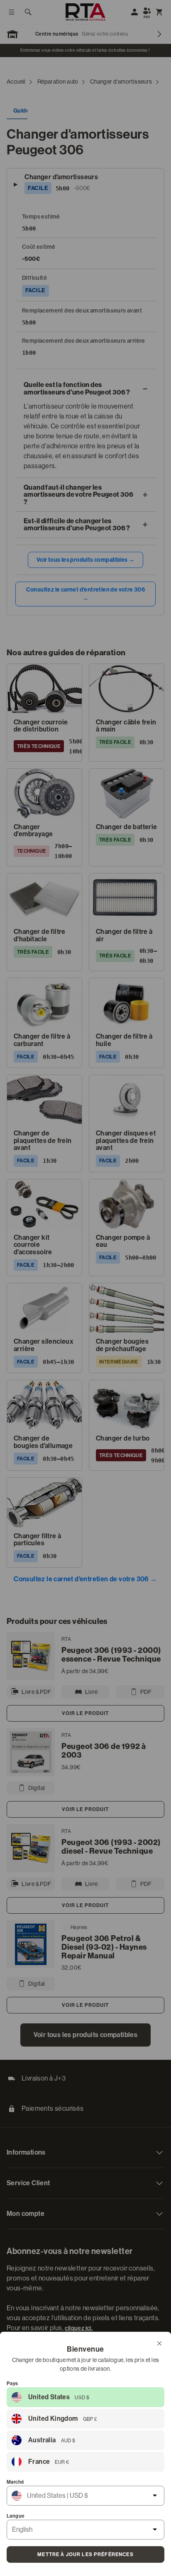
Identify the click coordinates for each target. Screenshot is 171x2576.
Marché (15, 2482)
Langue (16, 2516)
